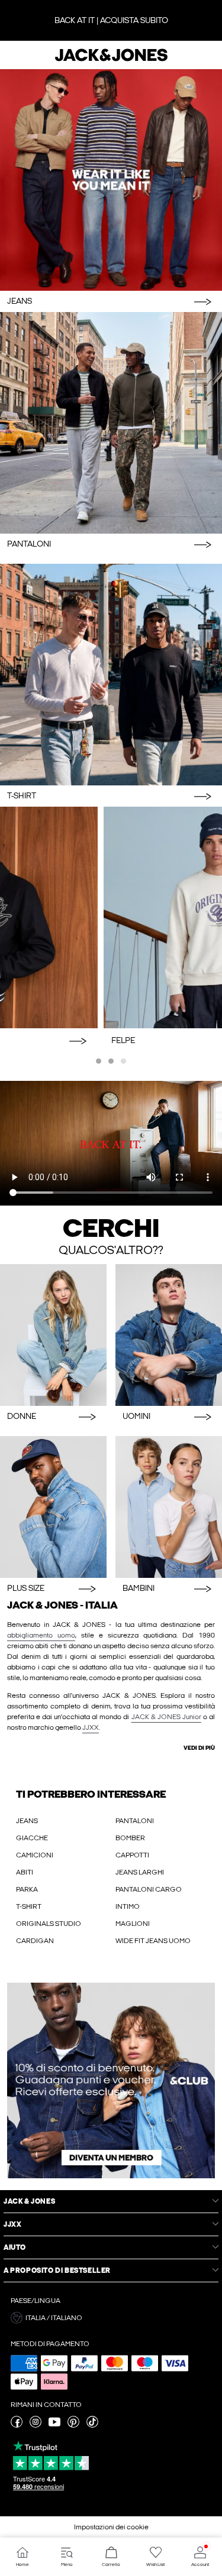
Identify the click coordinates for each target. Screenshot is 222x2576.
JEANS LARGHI (140, 1872)
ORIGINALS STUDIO (49, 1924)
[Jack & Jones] (111, 60)
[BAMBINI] (169, 1507)
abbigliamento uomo (41, 1635)
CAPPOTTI (132, 1855)
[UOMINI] (169, 1335)
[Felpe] (111, 917)
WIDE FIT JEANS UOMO (153, 1941)
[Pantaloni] (111, 423)
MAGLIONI (133, 1924)
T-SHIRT (29, 1906)
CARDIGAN (35, 1941)
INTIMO (128, 1906)
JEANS (27, 1821)
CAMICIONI (35, 1855)
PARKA (27, 1889)
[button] (111, 2080)
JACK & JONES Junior (166, 1717)
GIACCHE (32, 1838)
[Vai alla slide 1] (99, 1061)
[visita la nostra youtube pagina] (54, 2425)
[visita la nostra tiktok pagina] (92, 2425)
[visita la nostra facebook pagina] (17, 2425)
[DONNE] (53, 1335)
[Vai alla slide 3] (123, 1061)
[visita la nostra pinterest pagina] (73, 2425)
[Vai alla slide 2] (111, 1061)
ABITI (25, 1872)
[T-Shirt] (111, 675)
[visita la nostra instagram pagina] (36, 2425)
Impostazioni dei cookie (111, 2527)
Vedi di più (199, 1748)
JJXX (91, 1727)
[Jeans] (111, 180)
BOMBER (130, 1838)
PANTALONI (135, 1821)
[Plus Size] (53, 1507)
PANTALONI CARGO (149, 1889)
